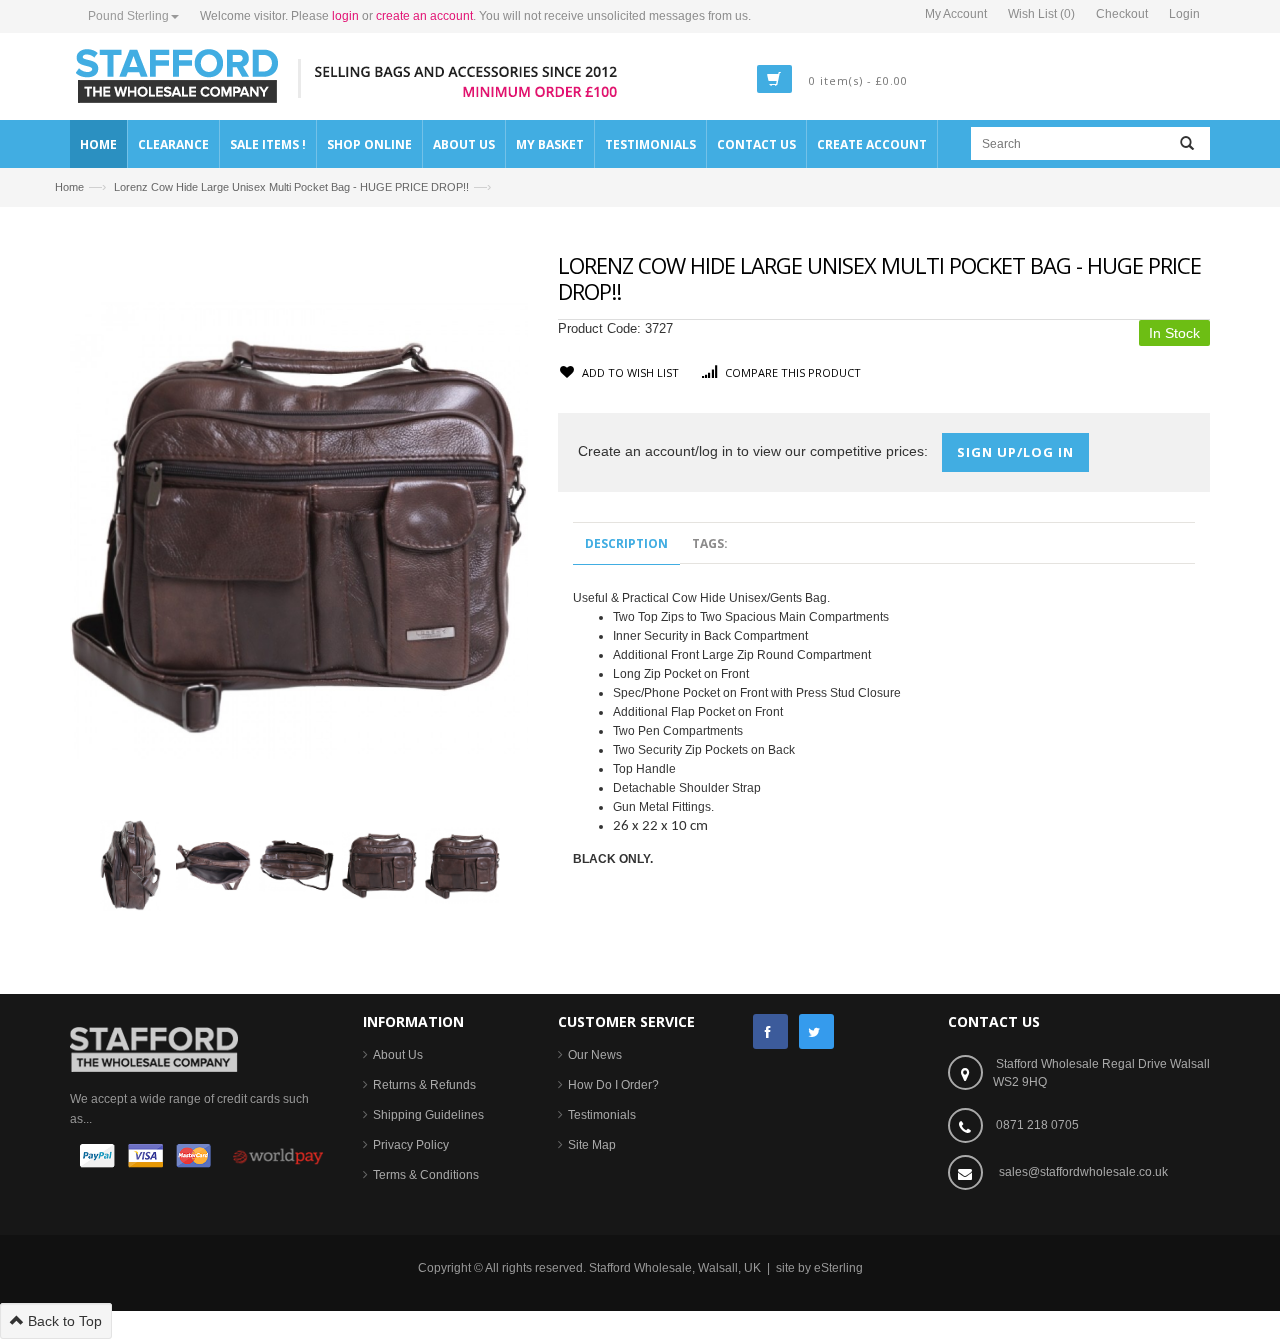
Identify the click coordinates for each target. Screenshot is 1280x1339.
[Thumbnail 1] (130, 864)
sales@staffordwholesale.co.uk (1083, 1172)
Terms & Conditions (426, 1175)
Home (69, 187)
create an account (424, 16)
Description (626, 543)
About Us (398, 1055)
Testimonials (602, 1115)
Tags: (710, 543)
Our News (595, 1055)
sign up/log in (1015, 452)
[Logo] (154, 1048)
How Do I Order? (613, 1085)
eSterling (838, 1268)
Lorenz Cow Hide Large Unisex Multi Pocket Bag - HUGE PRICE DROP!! (291, 187)
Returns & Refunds (424, 1085)
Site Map (592, 1145)
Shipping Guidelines (428, 1115)
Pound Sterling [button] (128, 16)
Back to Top (63, 1321)
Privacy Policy (411, 1145)
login (345, 16)
